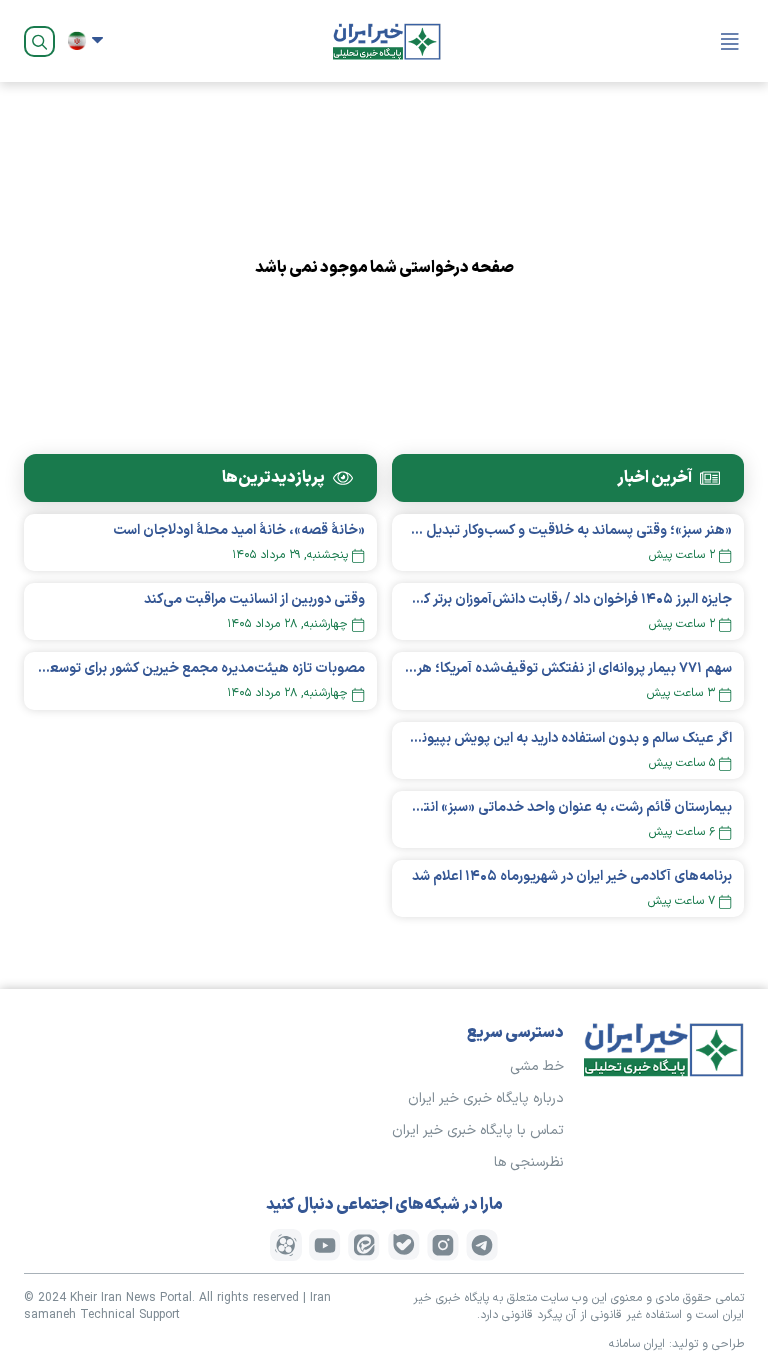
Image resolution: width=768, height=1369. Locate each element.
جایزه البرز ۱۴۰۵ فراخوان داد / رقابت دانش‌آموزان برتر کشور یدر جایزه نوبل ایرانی (568, 599)
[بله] (404, 1245)
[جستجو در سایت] (39, 41)
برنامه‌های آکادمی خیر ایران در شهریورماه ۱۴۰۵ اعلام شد (572, 876)
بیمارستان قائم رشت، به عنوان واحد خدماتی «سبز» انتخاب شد (568, 807)
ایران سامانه (637, 1344)
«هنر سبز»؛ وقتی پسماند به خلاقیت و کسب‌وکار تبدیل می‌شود (568, 530)
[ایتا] (364, 1245)
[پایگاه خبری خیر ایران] (387, 41)
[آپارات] (286, 1245)
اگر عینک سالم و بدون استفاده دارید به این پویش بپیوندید (568, 738)
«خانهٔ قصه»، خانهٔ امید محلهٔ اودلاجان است (239, 530)
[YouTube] (325, 1245)
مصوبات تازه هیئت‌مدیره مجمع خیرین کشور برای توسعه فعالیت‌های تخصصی (200, 668)
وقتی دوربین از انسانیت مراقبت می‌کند (254, 599)
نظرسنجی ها (529, 1162)
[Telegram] (482, 1245)
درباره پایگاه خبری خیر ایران (486, 1098)
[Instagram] (443, 1245)
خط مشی (537, 1066)
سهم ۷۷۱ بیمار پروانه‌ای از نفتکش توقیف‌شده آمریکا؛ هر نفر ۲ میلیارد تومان (568, 668)
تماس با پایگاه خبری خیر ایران (478, 1130)
